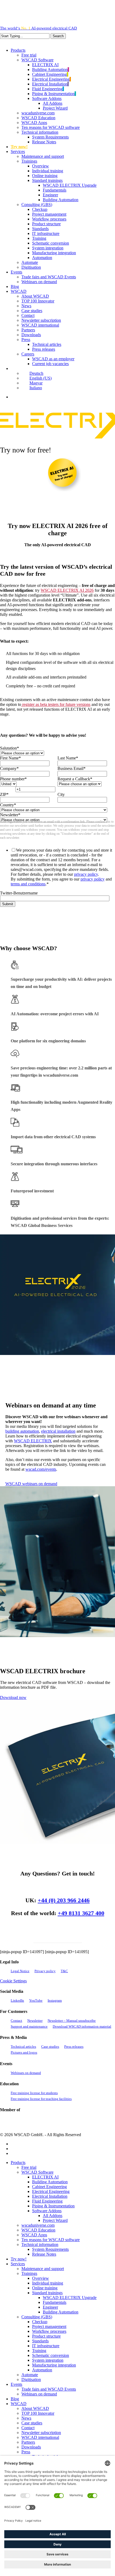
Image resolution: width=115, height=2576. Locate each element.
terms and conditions (28, 884)
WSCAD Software (37, 2172)
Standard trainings (47, 2293)
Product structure (46, 2336)
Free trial (29, 2167)
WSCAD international (40, 2437)
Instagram (55, 2000)
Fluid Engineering (47, 2201)
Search (58, 36)
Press (26, 2452)
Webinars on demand (26, 2073)
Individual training (48, 2283)
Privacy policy (45, 1971)
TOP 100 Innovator (38, 2413)
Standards (40, 2341)
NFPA (88, 2122)
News (26, 2418)
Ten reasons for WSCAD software (51, 2240)
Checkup (40, 2322)
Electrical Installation (50, 2196)
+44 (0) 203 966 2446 (64, 1900)
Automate (30, 2375)
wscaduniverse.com (38, 2225)
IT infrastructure (46, 2346)
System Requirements (50, 2249)
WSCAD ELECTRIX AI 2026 (67, 590)
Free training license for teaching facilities (41, 2099)
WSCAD (19, 2404)
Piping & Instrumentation (53, 2206)
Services (18, 2264)
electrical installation (58, 1431)
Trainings (29, 2273)
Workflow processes (49, 2331)
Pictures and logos (24, 2052)
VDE (71, 2122)
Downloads (31, 2447)
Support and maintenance (29, 2026)
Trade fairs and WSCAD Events (49, 2389)
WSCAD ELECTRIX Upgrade (70, 2298)
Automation (42, 2370)
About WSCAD (35, 2408)
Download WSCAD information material (82, 2026)
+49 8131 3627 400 (81, 1913)
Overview (41, 2278)
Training (39, 2351)
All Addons (53, 2216)
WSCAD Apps (34, 2235)
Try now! (19, 2259)
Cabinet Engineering (49, 2187)
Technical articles (23, 2047)
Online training (45, 2288)
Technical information (40, 2244)
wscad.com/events (41, 1469)
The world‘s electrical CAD (39, 28)
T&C (64, 1971)
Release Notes (44, 2254)
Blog (15, 2399)
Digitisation (31, 2380)
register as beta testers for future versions (56, 704)
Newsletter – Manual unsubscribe (72, 2021)
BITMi (105, 2122)
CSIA (21, 2122)
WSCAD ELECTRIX (33, 1441)
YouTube (36, 2000)
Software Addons (47, 2211)
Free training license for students (34, 2093)
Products (18, 2163)
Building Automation (50, 2182)
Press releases (74, 2047)
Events (16, 2384)
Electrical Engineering (51, 2191)
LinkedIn (17, 2000)
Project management (49, 2326)
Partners (28, 2442)
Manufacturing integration (54, 2365)
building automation (22, 1431)
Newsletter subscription (41, 2433)
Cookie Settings (13, 1981)
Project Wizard (55, 2220)
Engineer (50, 2307)
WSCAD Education (38, 2230)
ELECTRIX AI (45, 2177)
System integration (48, 2360)
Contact (16, 2021)
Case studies (50, 2047)
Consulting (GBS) (37, 2317)
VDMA (48, 2122)
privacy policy (86, 874)
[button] (31, 1484)
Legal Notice (20, 1971)
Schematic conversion (51, 2355)
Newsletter (35, 2021)
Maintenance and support (43, 2269)
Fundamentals (55, 2302)
